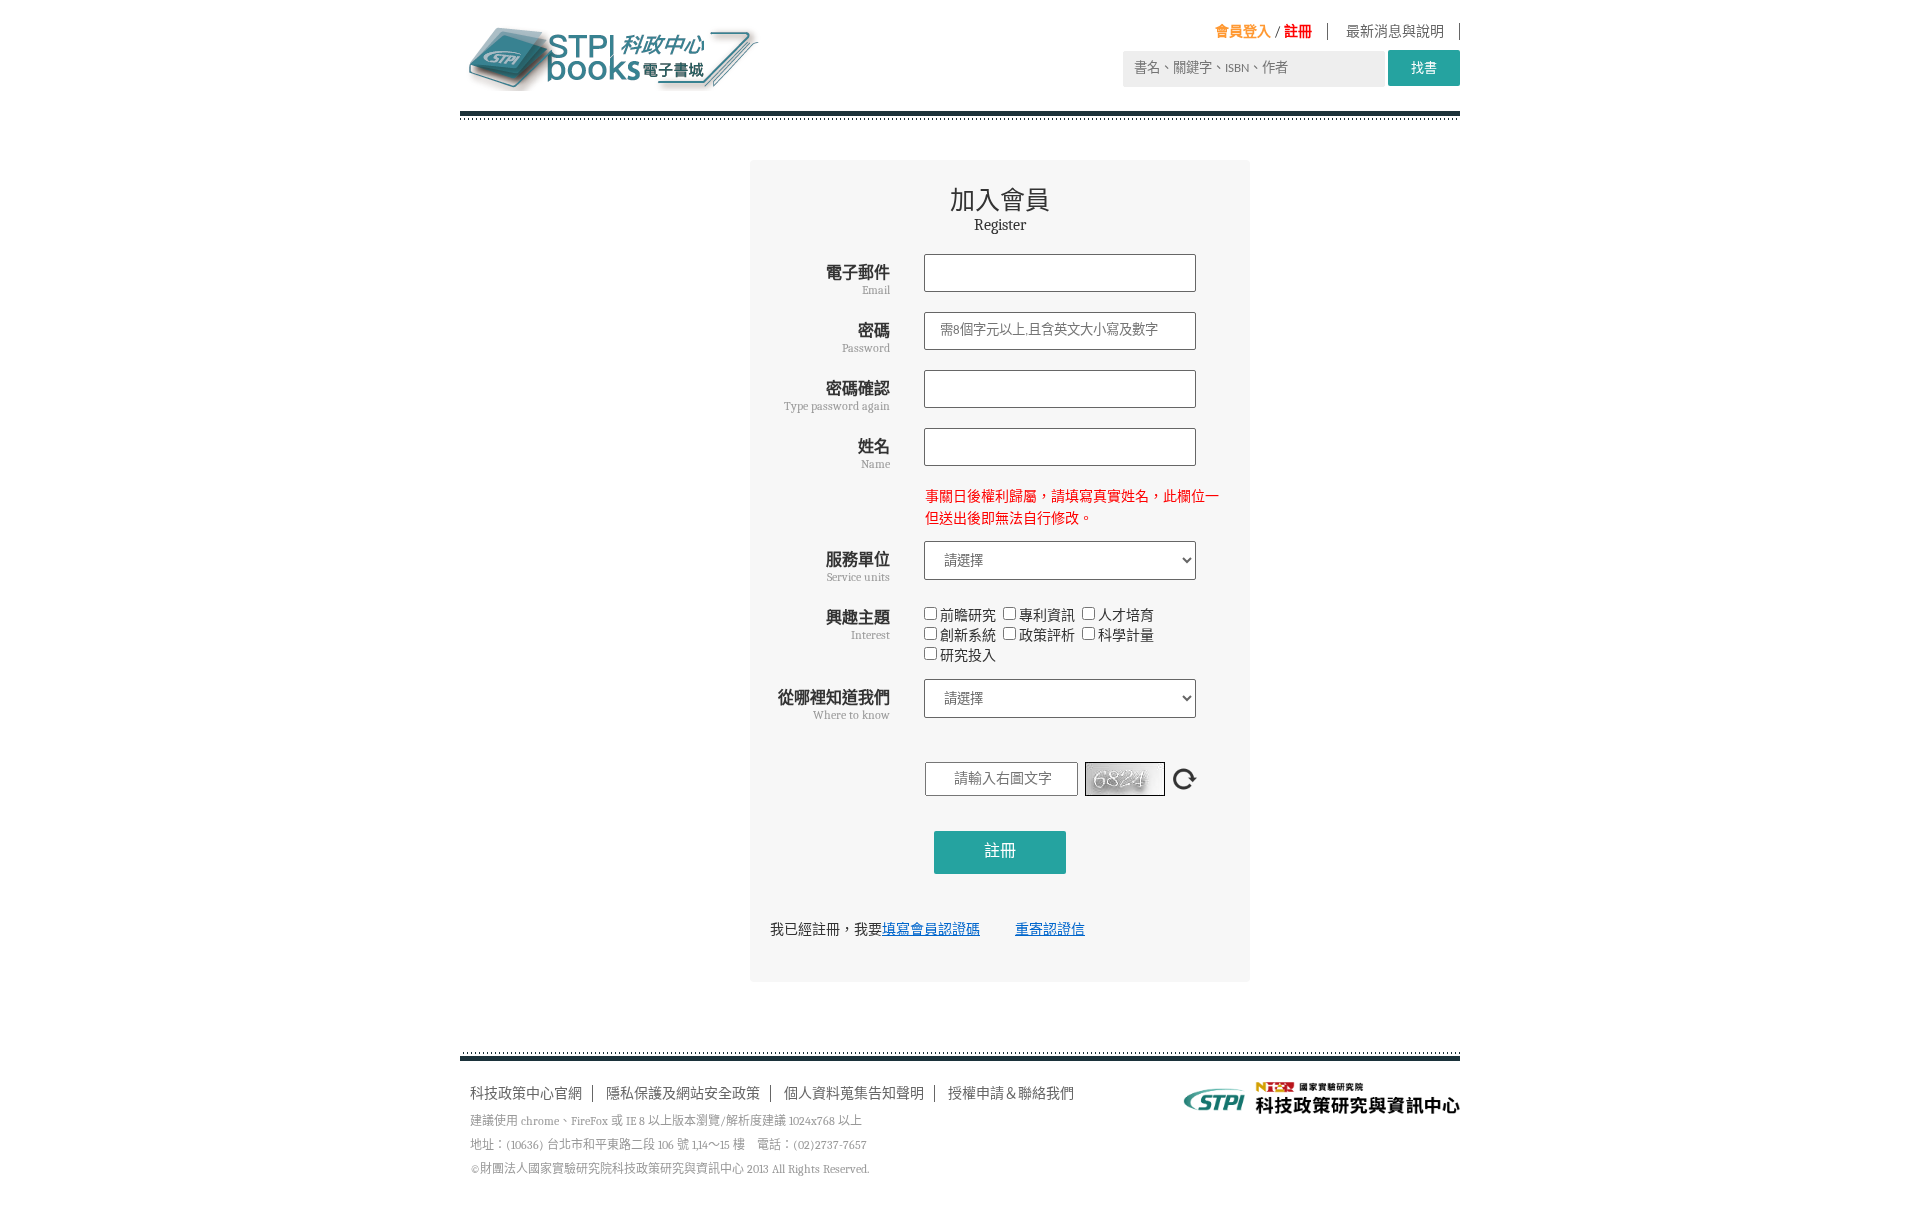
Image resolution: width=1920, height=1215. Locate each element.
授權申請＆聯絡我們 (1011, 1093)
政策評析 (1047, 635)
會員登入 (1243, 31)
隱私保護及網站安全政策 (683, 1093)
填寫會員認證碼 (931, 929)
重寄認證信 (1050, 929)
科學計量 (1126, 635)
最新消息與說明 (1395, 31)
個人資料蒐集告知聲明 (854, 1093)
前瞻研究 (968, 615)
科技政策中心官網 (526, 1093)
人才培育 (1126, 615)
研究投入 (968, 655)
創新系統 (968, 635)
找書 (1424, 67)
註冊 (1298, 31)
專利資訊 (1047, 615)
